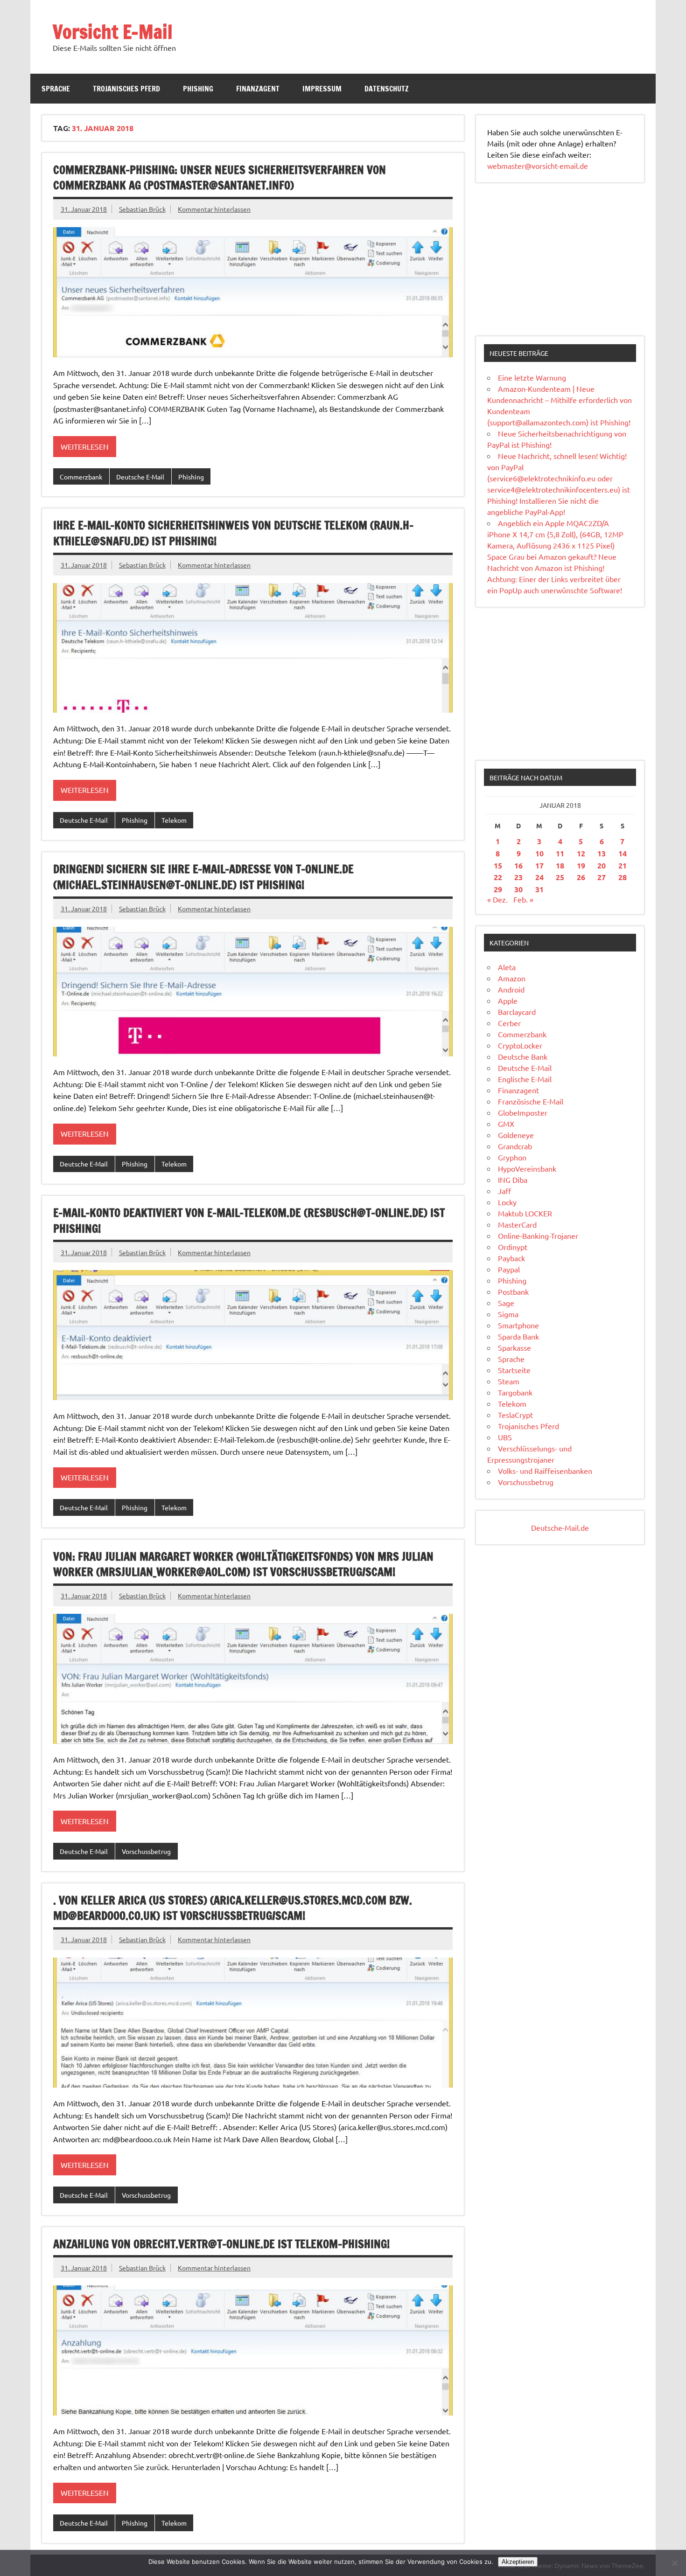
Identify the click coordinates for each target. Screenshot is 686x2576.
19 (581, 865)
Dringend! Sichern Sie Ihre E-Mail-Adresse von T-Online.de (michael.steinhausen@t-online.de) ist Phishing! (203, 877)
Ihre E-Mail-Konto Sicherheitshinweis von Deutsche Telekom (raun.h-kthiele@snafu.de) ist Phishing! (233, 533)
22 (498, 877)
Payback (511, 1258)
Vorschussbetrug (146, 1851)
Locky (507, 1202)
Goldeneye (516, 1135)
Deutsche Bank (523, 1056)
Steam (509, 1381)
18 (560, 865)
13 (602, 853)
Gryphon (512, 1157)
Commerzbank (81, 477)
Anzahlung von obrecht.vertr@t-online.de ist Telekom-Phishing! (221, 2244)
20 (602, 865)
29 (498, 889)
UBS (505, 1437)
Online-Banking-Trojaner (538, 1236)
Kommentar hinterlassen (214, 209)
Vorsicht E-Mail (113, 31)
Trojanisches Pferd (126, 89)
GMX (506, 1124)
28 (623, 877)
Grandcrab (515, 1146)
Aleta (507, 967)
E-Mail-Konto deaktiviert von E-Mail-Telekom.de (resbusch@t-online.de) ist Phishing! (249, 1221)
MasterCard (517, 1224)
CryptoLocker (520, 1045)
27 (602, 877)
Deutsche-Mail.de (560, 1528)
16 (518, 865)
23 (518, 877)
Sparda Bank (518, 1336)
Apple (508, 1000)
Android (511, 989)
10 (539, 853)
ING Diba (513, 1180)
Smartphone (518, 1325)
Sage (506, 1303)
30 (518, 889)
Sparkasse (514, 1347)
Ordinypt (513, 1247)
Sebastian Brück (142, 209)
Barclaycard (517, 1012)
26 (581, 877)
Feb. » (523, 899)
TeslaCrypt (515, 1415)
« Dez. (497, 899)
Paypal (509, 1269)
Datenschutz (387, 89)
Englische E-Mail (525, 1079)
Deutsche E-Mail (140, 477)
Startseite (514, 1370)
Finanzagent (258, 89)
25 (560, 877)
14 (623, 853)
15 (498, 865)
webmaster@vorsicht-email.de (538, 166)
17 (539, 865)
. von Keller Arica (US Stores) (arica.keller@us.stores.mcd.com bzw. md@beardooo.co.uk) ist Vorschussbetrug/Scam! (233, 1908)
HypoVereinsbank (527, 1168)
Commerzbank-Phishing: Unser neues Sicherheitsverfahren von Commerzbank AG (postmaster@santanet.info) (220, 178)
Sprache (56, 89)
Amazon (512, 978)
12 (581, 853)
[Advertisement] (560, 259)
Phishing (198, 89)
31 (539, 889)
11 (560, 853)
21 (623, 865)
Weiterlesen (85, 446)
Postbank (513, 1291)
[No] (674, 2563)
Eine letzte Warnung (532, 377)
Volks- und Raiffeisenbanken (545, 1471)
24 (539, 877)
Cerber (509, 1023)
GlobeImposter (523, 1112)
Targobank (515, 1392)
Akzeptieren (518, 2562)
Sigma (508, 1314)
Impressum (322, 89)
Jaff (504, 1191)
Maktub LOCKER (525, 1213)
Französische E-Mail (531, 1101)
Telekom (174, 820)
